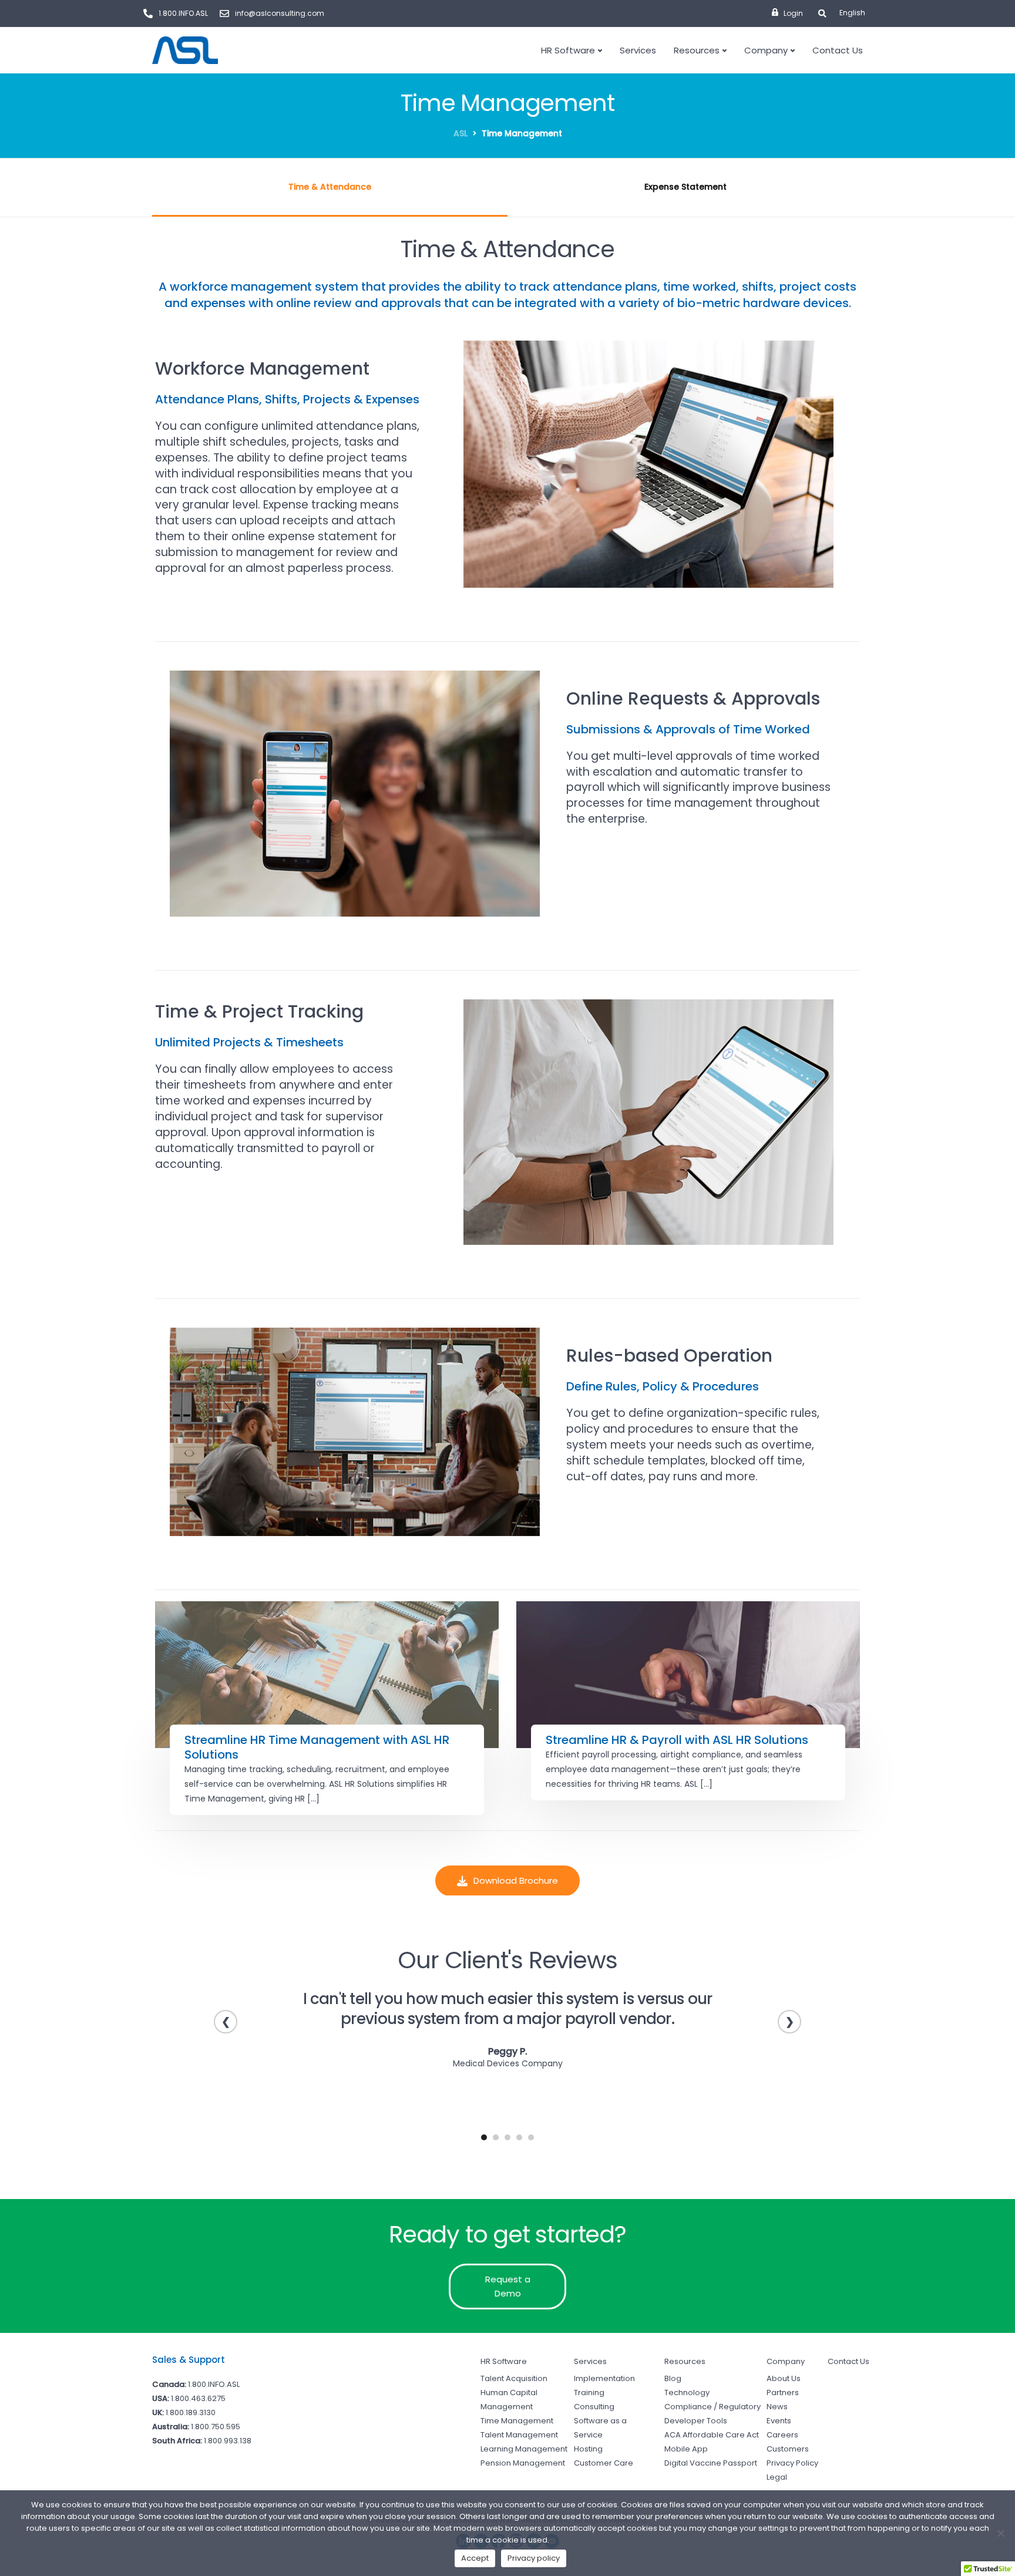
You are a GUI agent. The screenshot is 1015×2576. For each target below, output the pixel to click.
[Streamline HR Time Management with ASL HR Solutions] (327, 1675)
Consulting (594, 2407)
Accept (475, 2558)
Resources (697, 50)
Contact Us (838, 50)
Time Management (517, 2421)
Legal (777, 2477)
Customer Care (604, 2463)
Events (779, 2421)
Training (589, 2393)
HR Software (568, 50)
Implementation (604, 2378)
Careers (782, 2435)
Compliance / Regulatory (712, 2407)
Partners (783, 2393)
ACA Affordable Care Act (712, 2435)
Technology (687, 2393)
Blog (673, 2378)
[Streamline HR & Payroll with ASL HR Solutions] (688, 1675)
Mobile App (686, 2449)
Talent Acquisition (514, 2378)
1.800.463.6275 (198, 2398)
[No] (1000, 2533)
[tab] (330, 188)
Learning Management (524, 2449)
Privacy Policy (792, 2463)
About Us (784, 2378)
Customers (788, 2449)
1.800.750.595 (216, 2427)
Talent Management (519, 2435)
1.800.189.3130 (191, 2412)
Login (793, 13)
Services (638, 50)
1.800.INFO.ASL (214, 2384)
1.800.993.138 (228, 2441)
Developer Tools (696, 2421)
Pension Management (523, 2463)
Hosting (588, 2449)
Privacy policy (534, 2558)
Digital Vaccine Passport (711, 2463)
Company (766, 50)
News (777, 2407)
